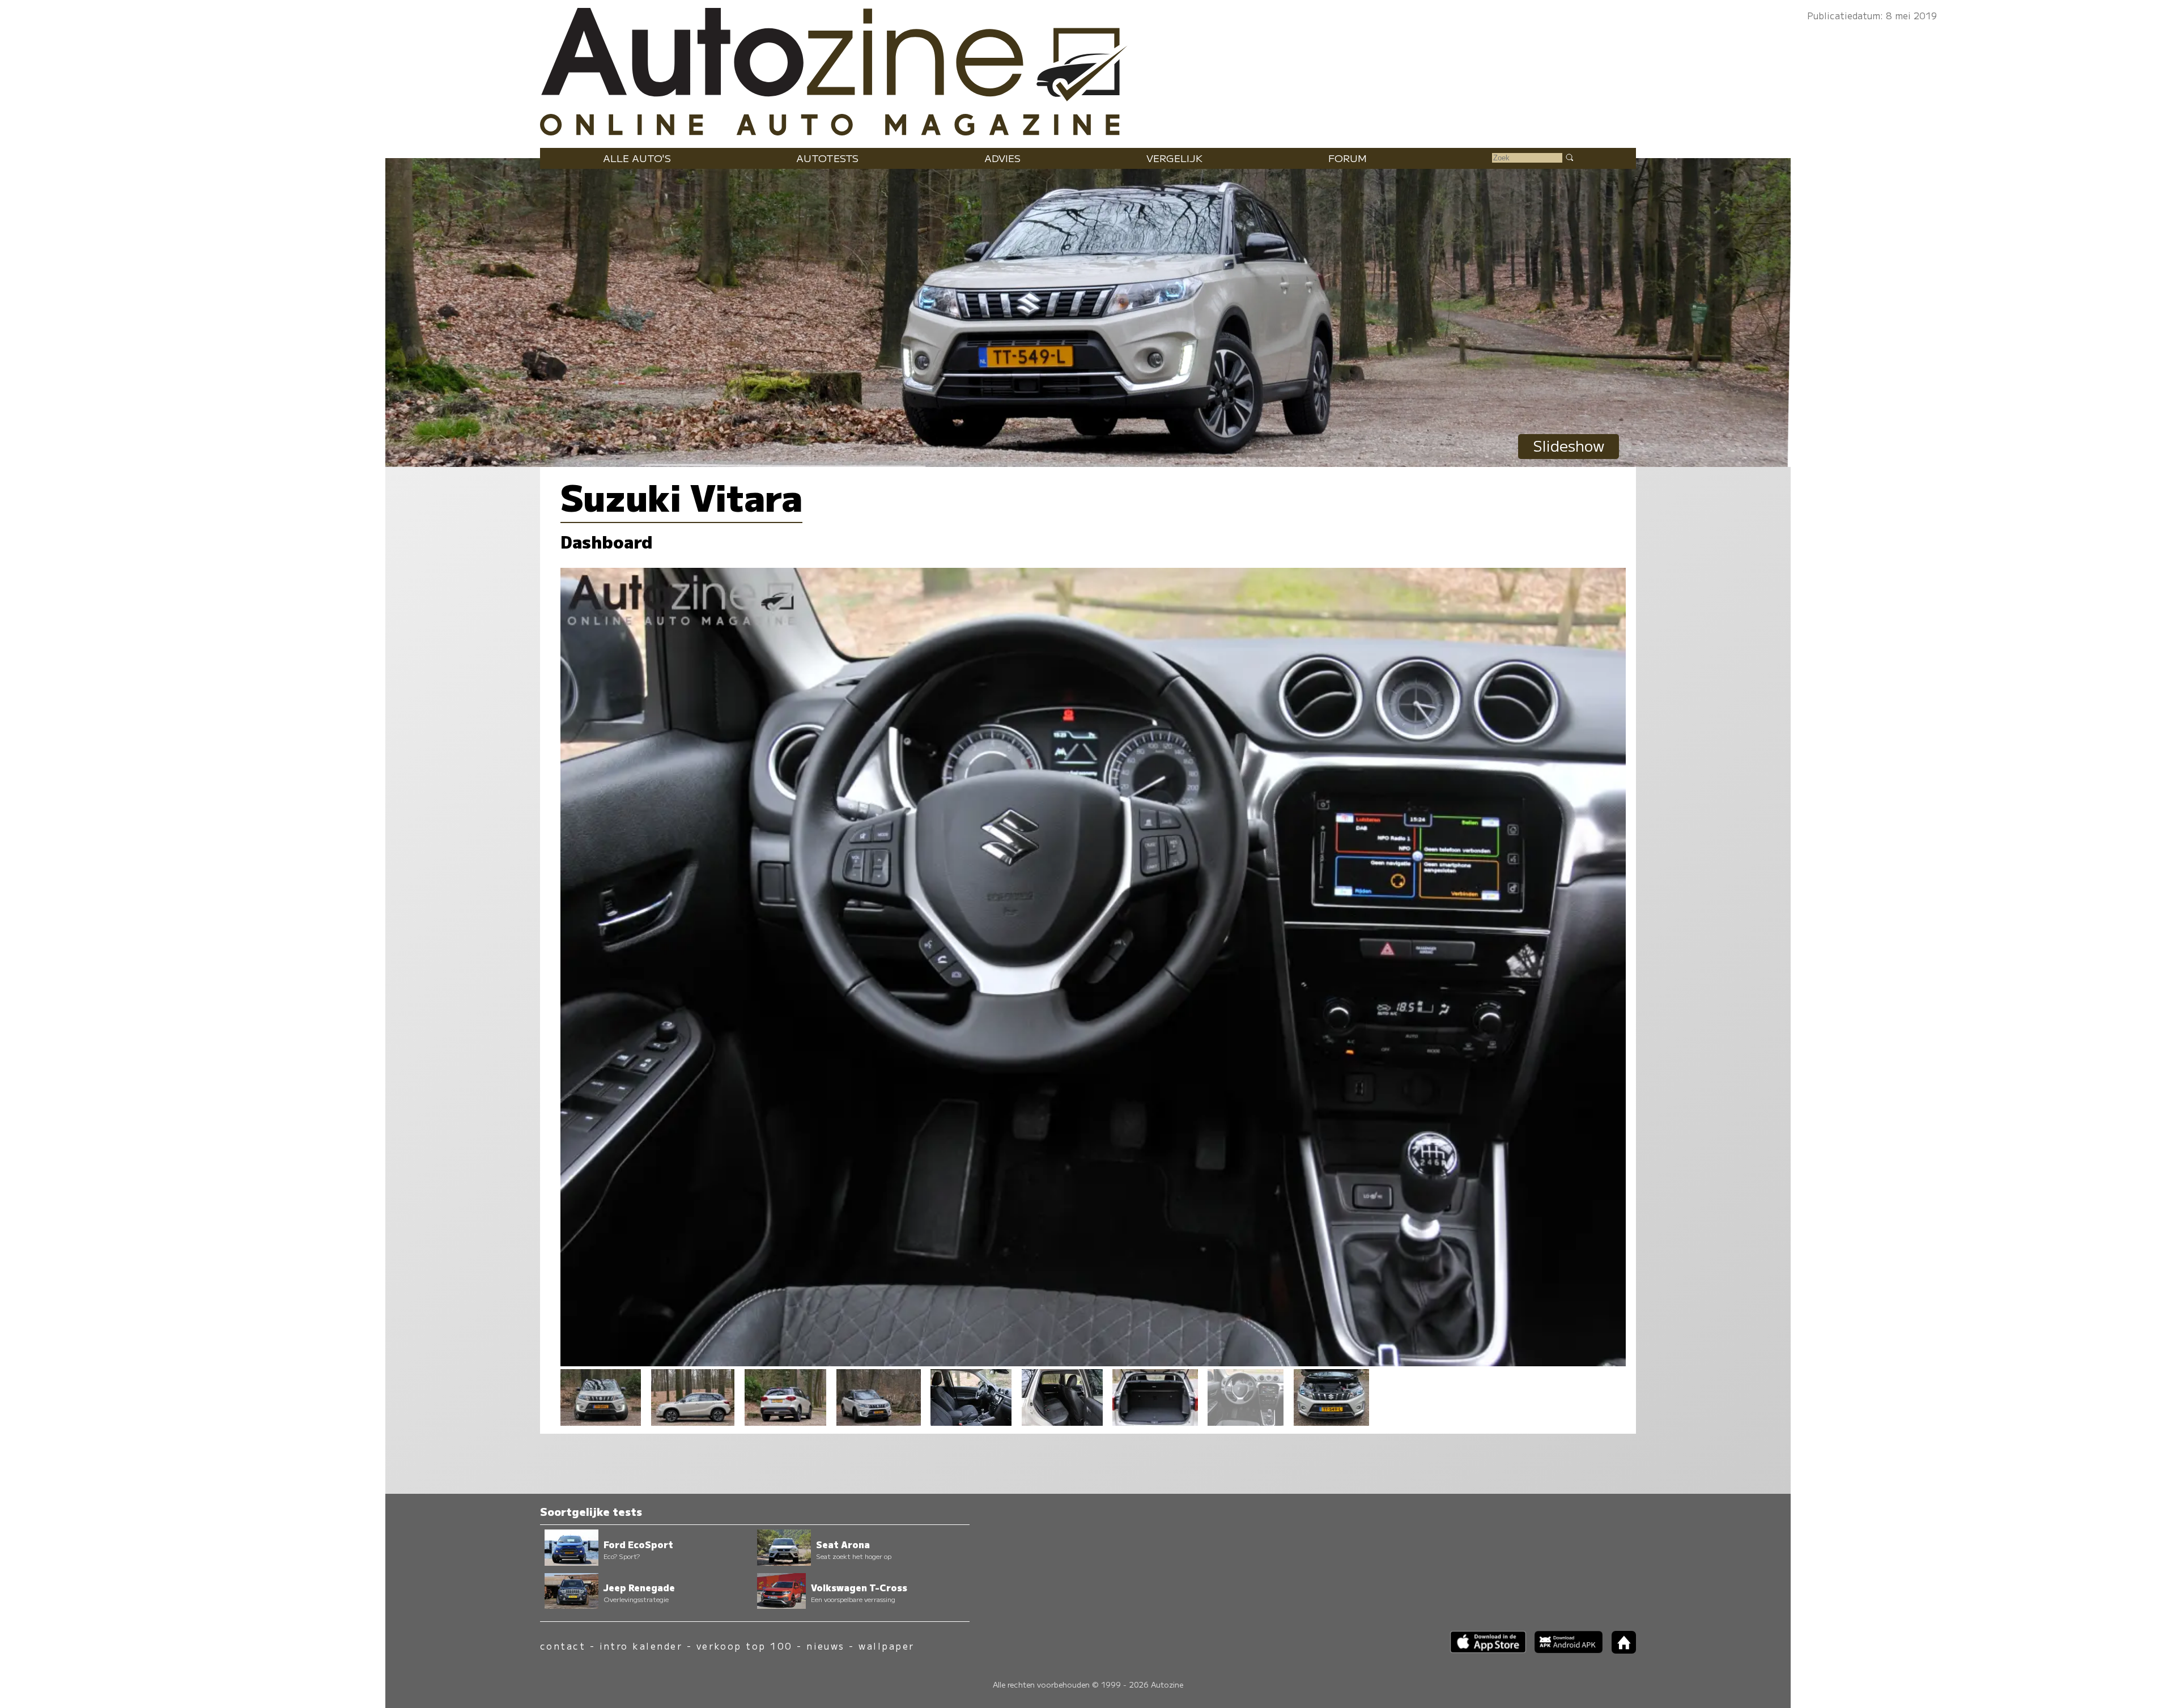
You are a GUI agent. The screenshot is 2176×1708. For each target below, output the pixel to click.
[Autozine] (1088, 69)
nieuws (826, 1646)
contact (563, 1646)
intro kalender (641, 1646)
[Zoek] (1569, 157)
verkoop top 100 (745, 1646)
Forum (1348, 158)
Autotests (827, 158)
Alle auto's (637, 158)
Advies (1002, 158)
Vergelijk (1174, 158)
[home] (1620, 1650)
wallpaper (886, 1646)
